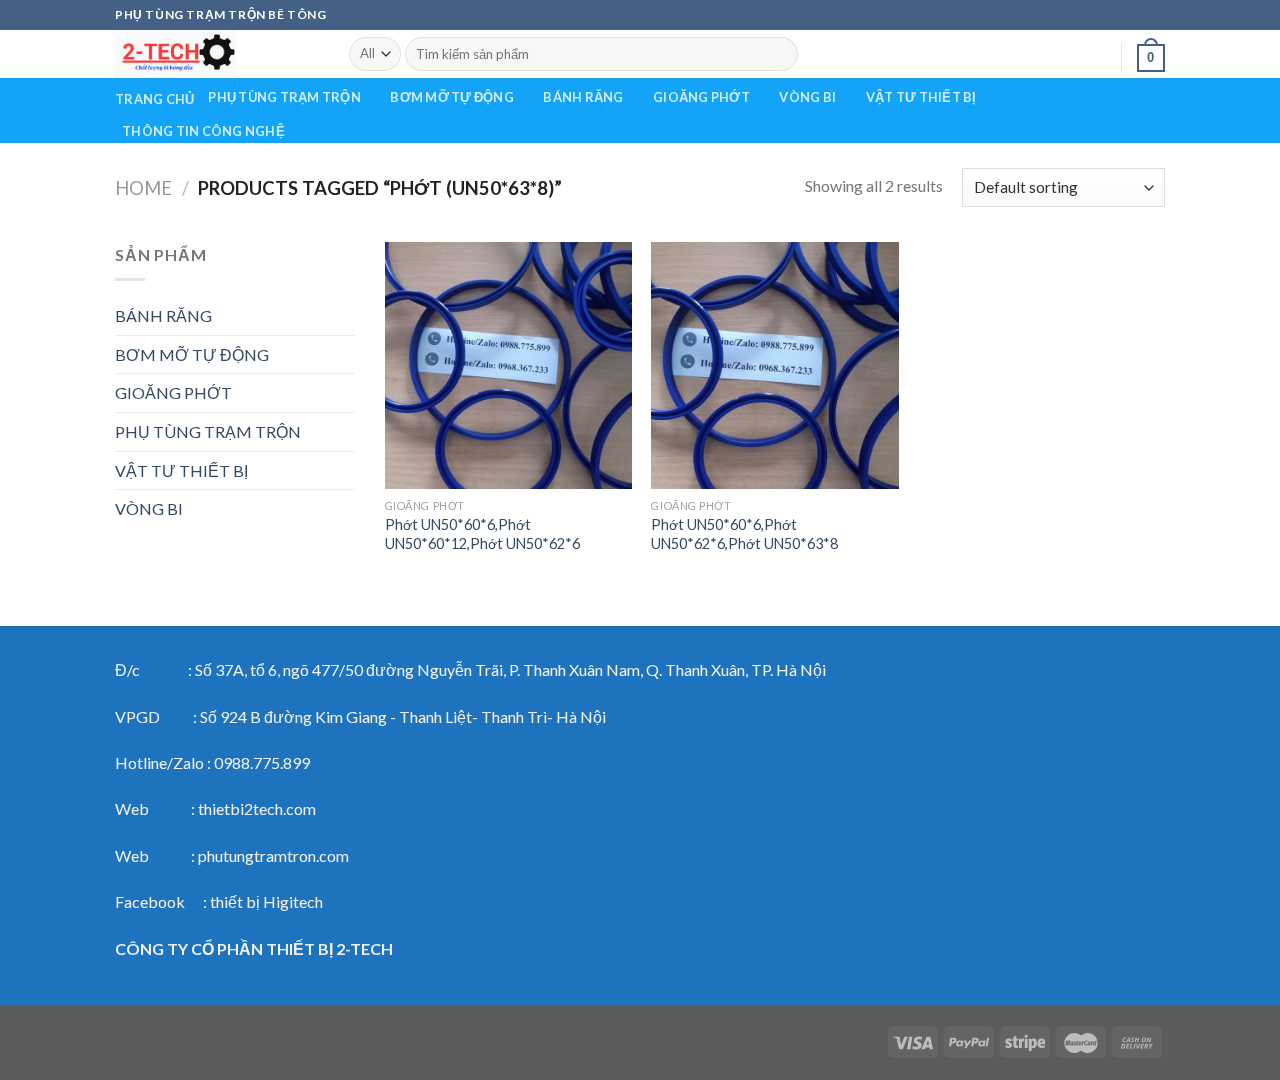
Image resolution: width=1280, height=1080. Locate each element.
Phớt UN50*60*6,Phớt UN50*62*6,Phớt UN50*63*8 (744, 534)
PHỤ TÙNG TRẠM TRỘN (284, 97)
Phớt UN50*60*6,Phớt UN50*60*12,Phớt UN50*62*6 (482, 534)
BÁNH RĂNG (583, 97)
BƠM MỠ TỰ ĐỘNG (452, 97)
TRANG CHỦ (154, 99)
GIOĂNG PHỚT (701, 97)
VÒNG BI (807, 97)
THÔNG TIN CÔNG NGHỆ (203, 131)
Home (143, 188)
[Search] (778, 54)
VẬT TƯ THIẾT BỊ (921, 97)
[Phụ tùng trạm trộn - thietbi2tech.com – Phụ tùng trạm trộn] (217, 54)
